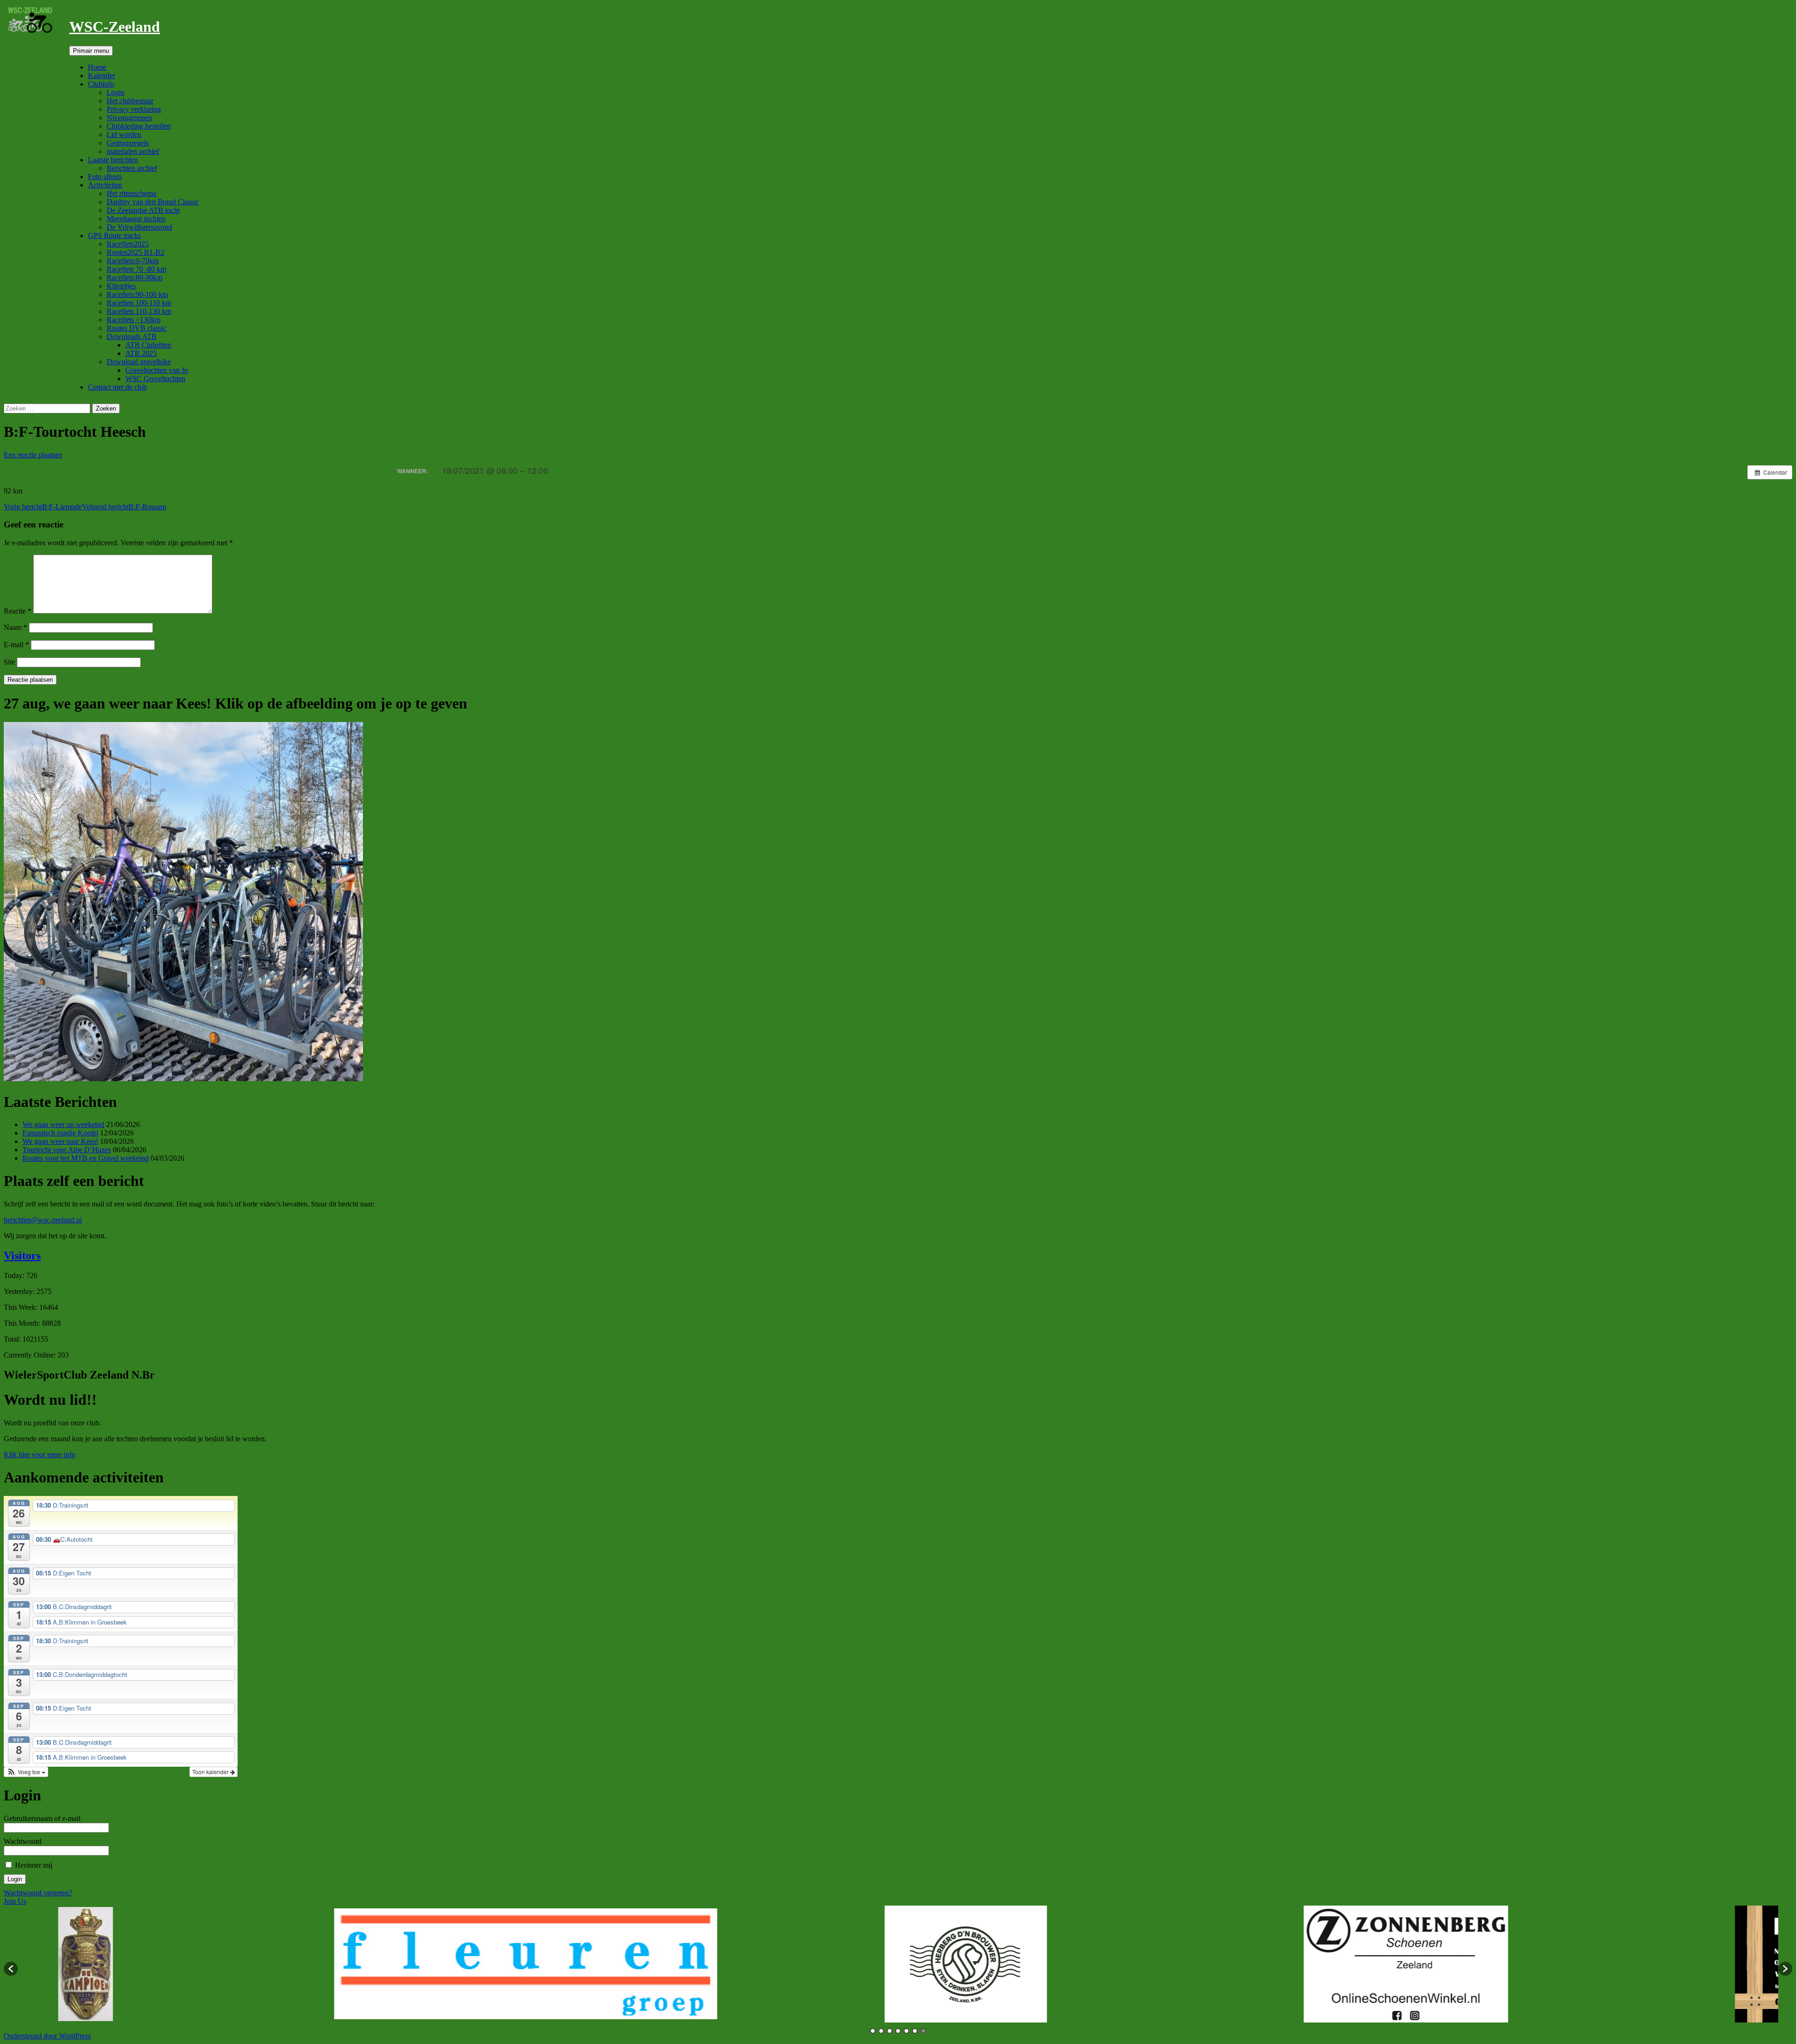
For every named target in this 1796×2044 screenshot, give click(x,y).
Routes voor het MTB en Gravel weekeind (86, 1158)
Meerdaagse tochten (136, 219)
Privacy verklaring (134, 109)
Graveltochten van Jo (157, 370)
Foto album (105, 177)
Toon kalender (211, 1772)
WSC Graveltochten (155, 379)
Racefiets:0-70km (133, 261)
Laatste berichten (113, 160)
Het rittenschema (131, 193)
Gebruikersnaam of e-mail (42, 1818)
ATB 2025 (141, 353)
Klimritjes (121, 286)
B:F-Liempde (43, 507)
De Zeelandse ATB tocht (143, 210)
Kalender (101, 76)
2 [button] (881, 2031)
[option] (288, 1964)
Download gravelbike (139, 362)
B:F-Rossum (124, 507)
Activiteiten (105, 185)
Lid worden (124, 134)
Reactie (18, 611)
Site (9, 662)
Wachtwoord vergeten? (38, 1893)
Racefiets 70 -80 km (136, 269)
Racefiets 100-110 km (139, 303)
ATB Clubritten (148, 345)
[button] (26, 1772)
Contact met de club (117, 387)
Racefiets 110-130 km (139, 311)
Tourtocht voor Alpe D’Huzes (67, 1150)
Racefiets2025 (128, 244)
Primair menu (91, 51)
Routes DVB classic (137, 328)
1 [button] (873, 2031)
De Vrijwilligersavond (139, 227)
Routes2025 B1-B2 (135, 252)
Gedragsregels (128, 143)
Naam (15, 627)
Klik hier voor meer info (40, 1455)
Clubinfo (101, 84)
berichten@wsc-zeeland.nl (43, 1220)
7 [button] (923, 2031)
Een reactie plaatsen (33, 455)
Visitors (22, 1256)
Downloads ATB (132, 336)
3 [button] (890, 2031)
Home (97, 67)
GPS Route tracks (114, 235)
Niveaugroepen (129, 118)
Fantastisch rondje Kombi (60, 1133)
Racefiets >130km (134, 320)
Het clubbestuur (130, 101)
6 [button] (915, 2031)
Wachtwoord (23, 1841)
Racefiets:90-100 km (137, 294)
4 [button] (898, 2031)
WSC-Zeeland (115, 27)
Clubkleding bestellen (139, 126)
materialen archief (133, 151)
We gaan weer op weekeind (63, 1124)
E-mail (16, 645)
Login (116, 92)
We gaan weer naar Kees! (60, 1141)
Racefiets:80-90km (134, 278)
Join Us (15, 1901)
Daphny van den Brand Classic (153, 202)
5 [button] (906, 2031)
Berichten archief (132, 168)
